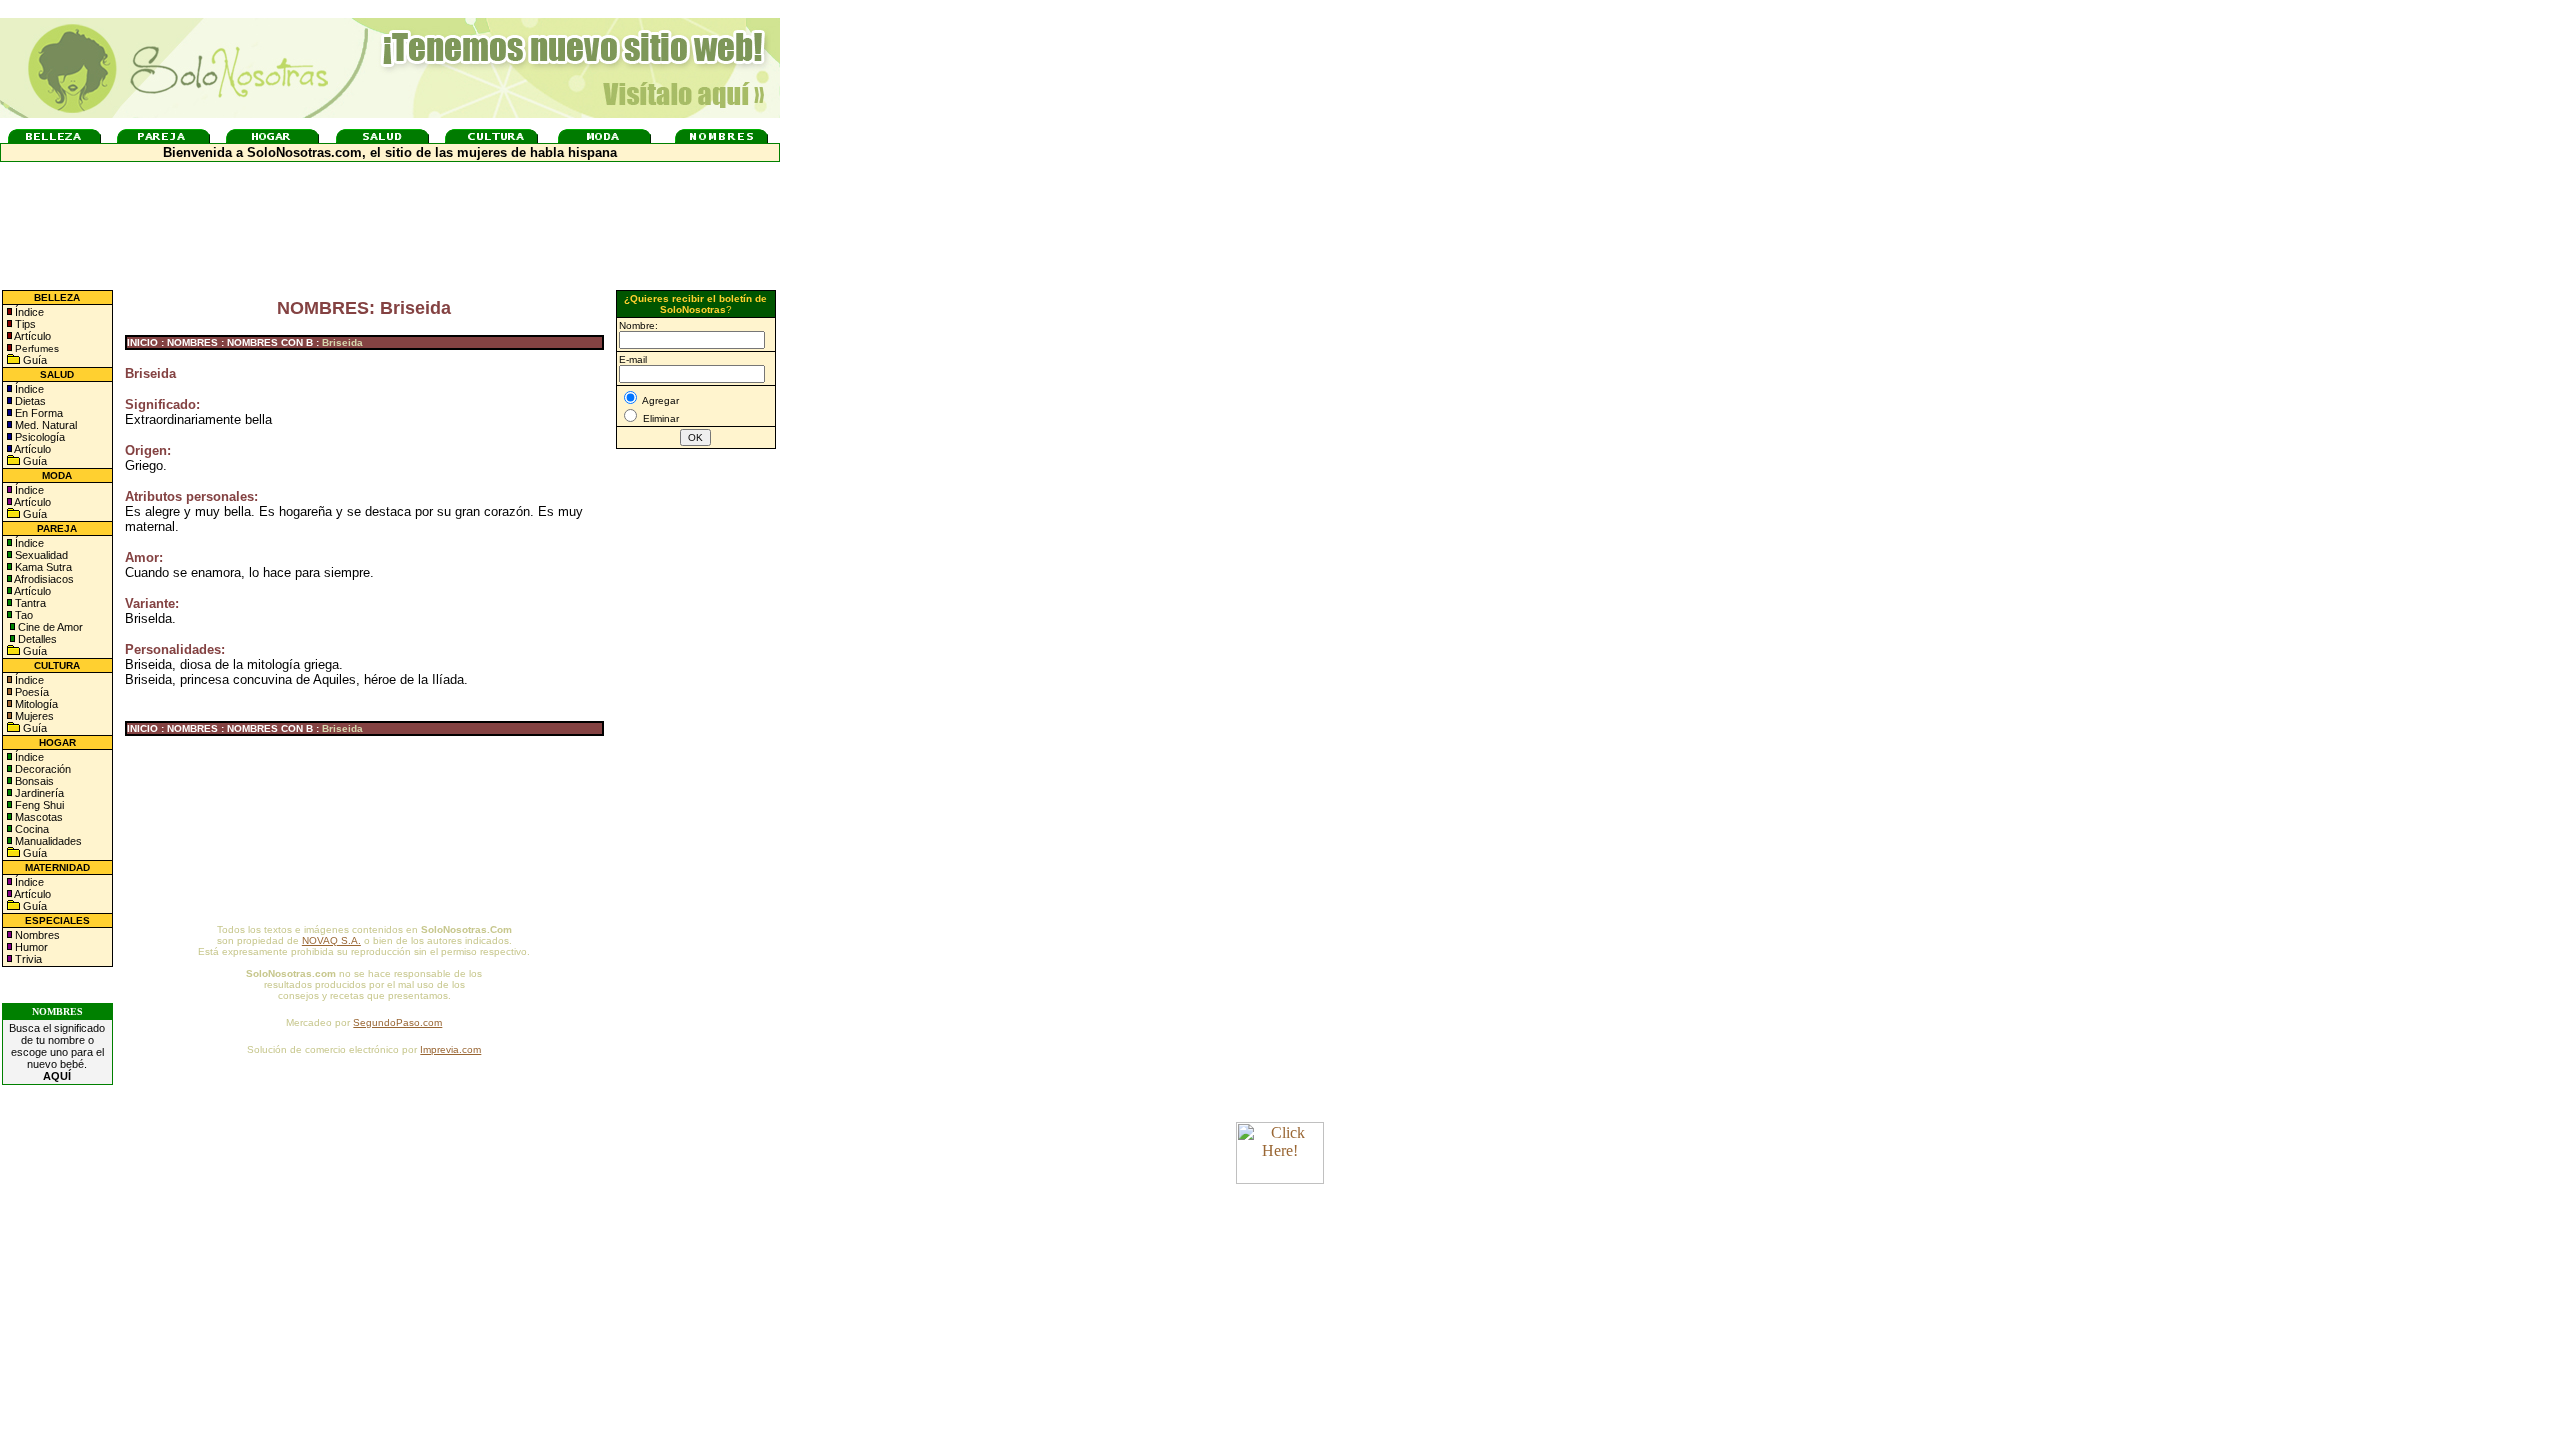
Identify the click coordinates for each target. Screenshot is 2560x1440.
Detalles (37, 639)
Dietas (29, 401)
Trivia (27, 959)
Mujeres (33, 716)
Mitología (35, 704)
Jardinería (38, 793)
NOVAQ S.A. (331, 940)
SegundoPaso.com (397, 1022)
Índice (28, 312)
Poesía (30, 692)
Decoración (41, 769)
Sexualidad (40, 555)
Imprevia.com (450, 1049)
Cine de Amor (50, 627)
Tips (24, 324)
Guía (33, 360)
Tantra (29, 603)
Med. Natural (44, 425)
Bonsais (33, 781)
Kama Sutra (42, 567)
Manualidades (47, 841)
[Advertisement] (696, 783)
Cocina (30, 829)
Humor (31, 947)
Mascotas (37, 817)
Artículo (32, 336)
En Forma (37, 413)
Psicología (38, 437)
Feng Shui (38, 805)
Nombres (37, 935)
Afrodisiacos (43, 579)
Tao (22, 615)
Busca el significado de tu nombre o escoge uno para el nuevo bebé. (57, 1052)
